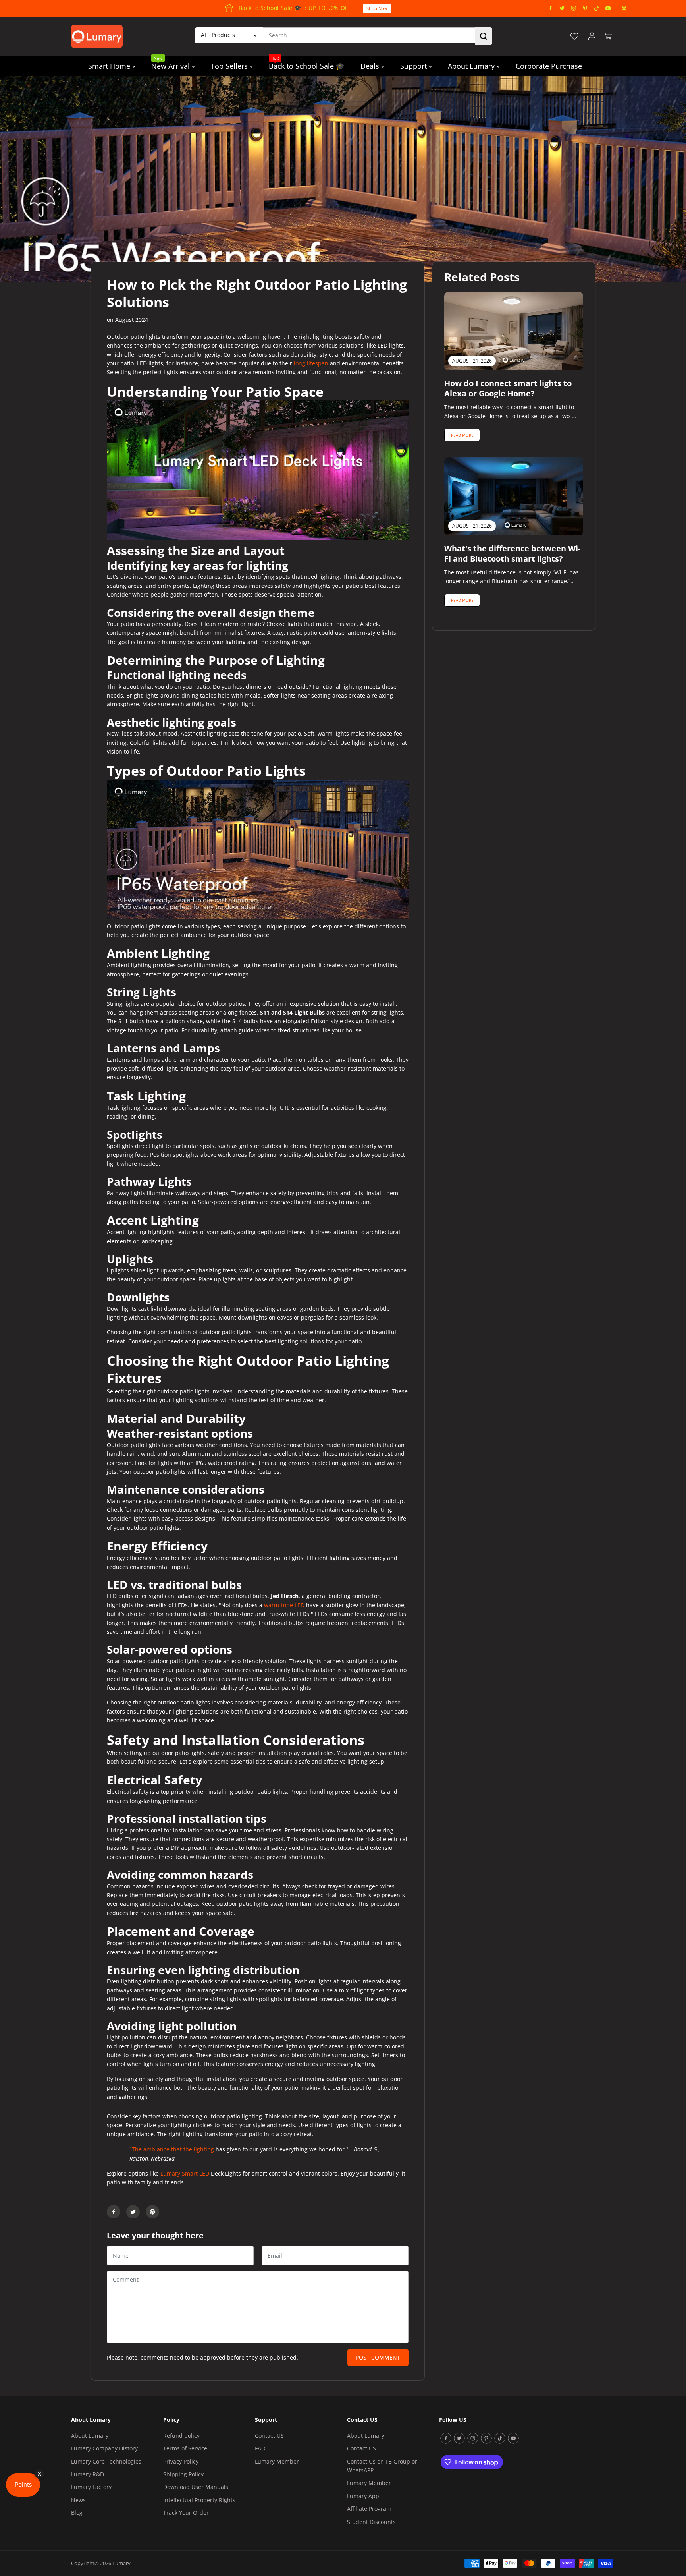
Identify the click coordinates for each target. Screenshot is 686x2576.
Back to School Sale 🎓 (307, 63)
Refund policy (181, 2436)
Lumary (121, 2563)
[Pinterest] (585, 8)
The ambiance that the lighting (173, 2149)
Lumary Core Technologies (106, 2461)
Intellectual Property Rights (199, 2500)
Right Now (334, 8)
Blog (77, 2513)
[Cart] (608, 36)
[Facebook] (551, 8)
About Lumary (472, 66)
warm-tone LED (284, 1605)
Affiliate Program (369, 2509)
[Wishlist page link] (574, 36)
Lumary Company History (104, 2448)
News (78, 2500)
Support (414, 66)
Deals (371, 66)
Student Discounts (371, 2522)
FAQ (260, 2448)
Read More (462, 435)
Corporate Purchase (549, 66)
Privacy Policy (181, 2461)
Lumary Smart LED (185, 2173)
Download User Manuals (196, 2487)
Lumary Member (277, 2461)
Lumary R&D (88, 2474)
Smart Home (110, 66)
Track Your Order (186, 2513)
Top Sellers (230, 66)
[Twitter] (562, 8)
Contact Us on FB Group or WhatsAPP (382, 2466)
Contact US (269, 2436)
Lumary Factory (91, 2487)
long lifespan (311, 363)
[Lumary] (97, 36)
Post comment (378, 2357)
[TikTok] (597, 8)
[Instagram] (574, 8)
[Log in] (592, 36)
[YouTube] (608, 8)
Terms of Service (185, 2448)
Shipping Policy (183, 2474)
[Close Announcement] (624, 8)
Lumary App (363, 2496)
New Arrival (171, 63)
